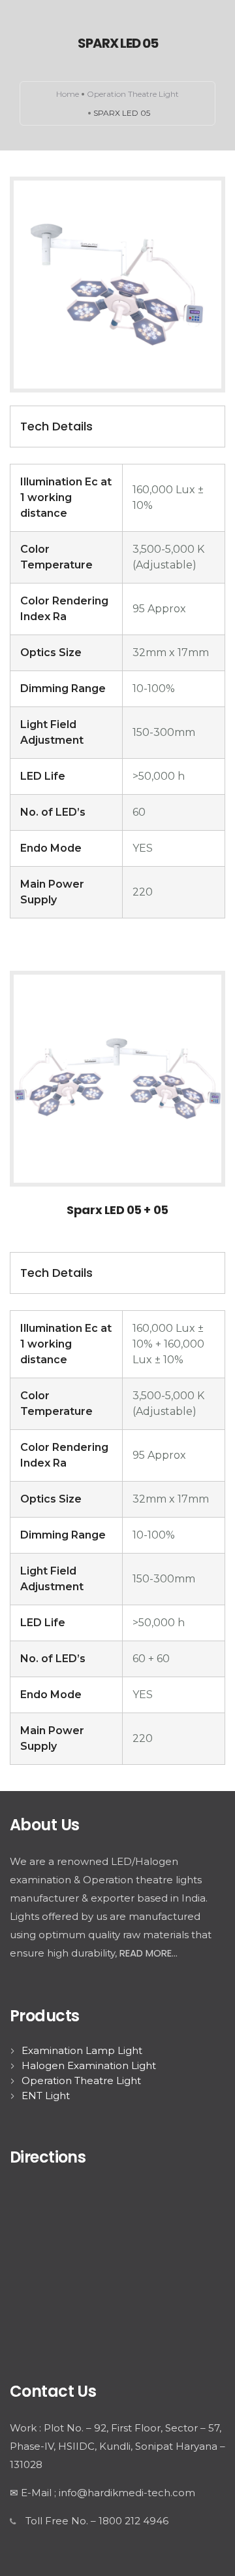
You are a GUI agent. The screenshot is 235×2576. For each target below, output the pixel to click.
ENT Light (46, 2096)
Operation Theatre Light (133, 94)
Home (68, 94)
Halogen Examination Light (89, 2065)
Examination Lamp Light (82, 2050)
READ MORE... (149, 1953)
